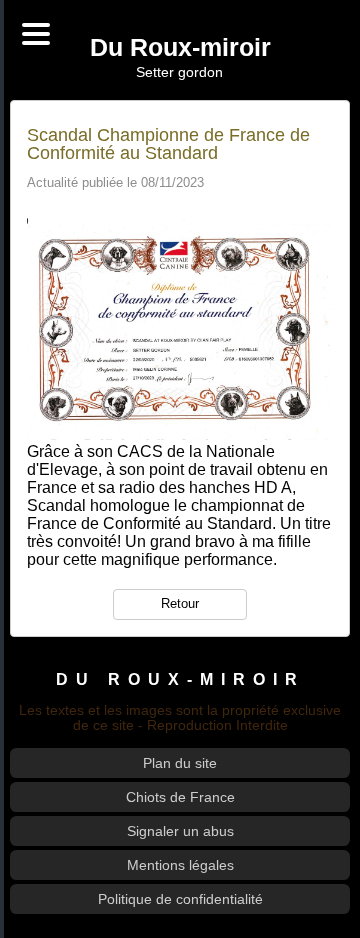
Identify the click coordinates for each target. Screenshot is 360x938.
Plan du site (180, 763)
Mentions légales (180, 865)
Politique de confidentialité (180, 899)
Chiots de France (180, 797)
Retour (180, 603)
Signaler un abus (180, 831)
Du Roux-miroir (180, 48)
